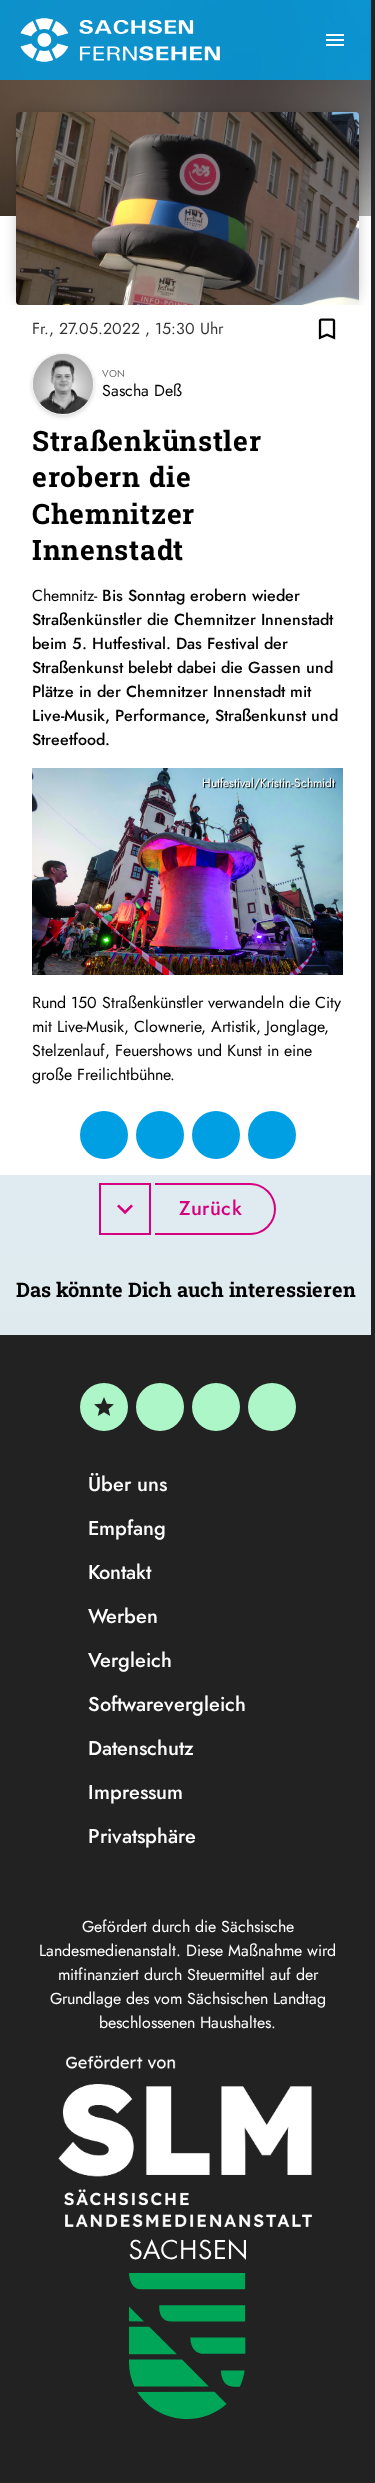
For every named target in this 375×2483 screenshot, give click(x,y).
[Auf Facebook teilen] (104, 1135)
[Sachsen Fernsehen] (120, 40)
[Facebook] (160, 1407)
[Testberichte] (104, 1407)
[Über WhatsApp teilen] (216, 1135)
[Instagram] (216, 1407)
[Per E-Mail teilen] (272, 1135)
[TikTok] (272, 1407)
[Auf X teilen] (160, 1135)
